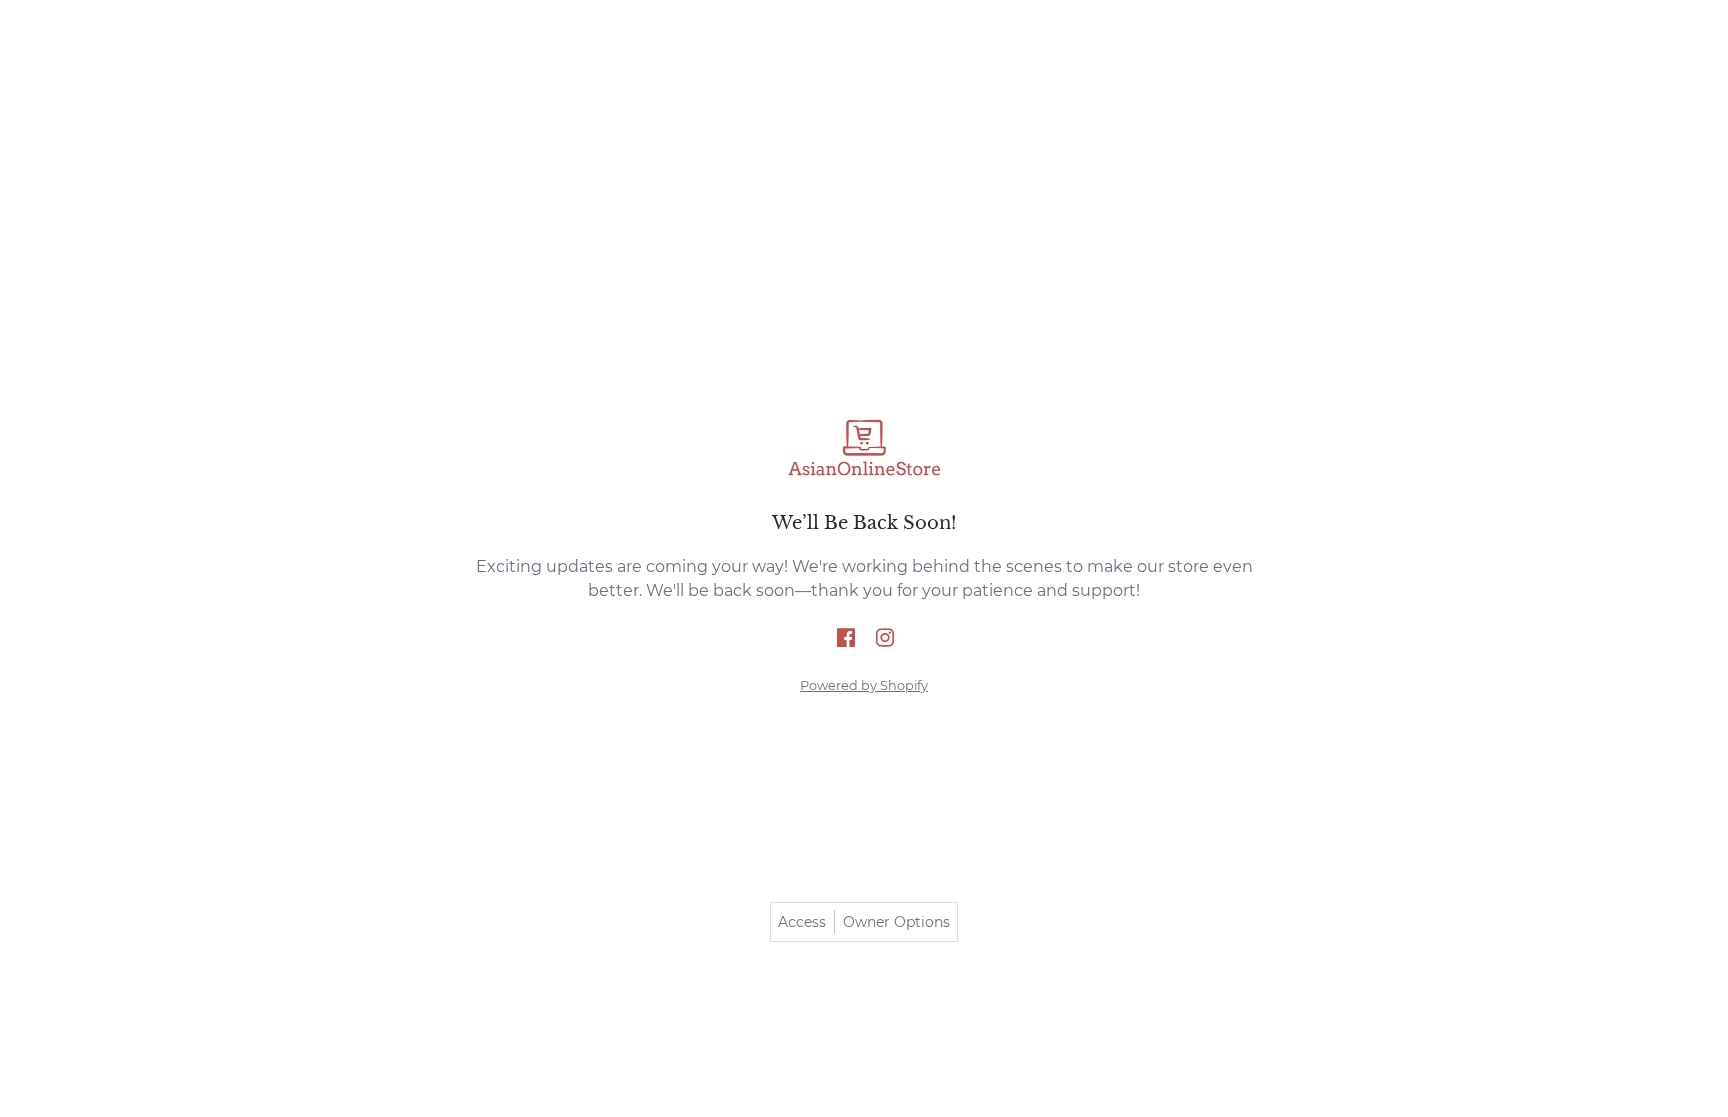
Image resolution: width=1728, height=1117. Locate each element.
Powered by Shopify (864, 685)
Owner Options (896, 922)
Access (802, 922)
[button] (846, 639)
